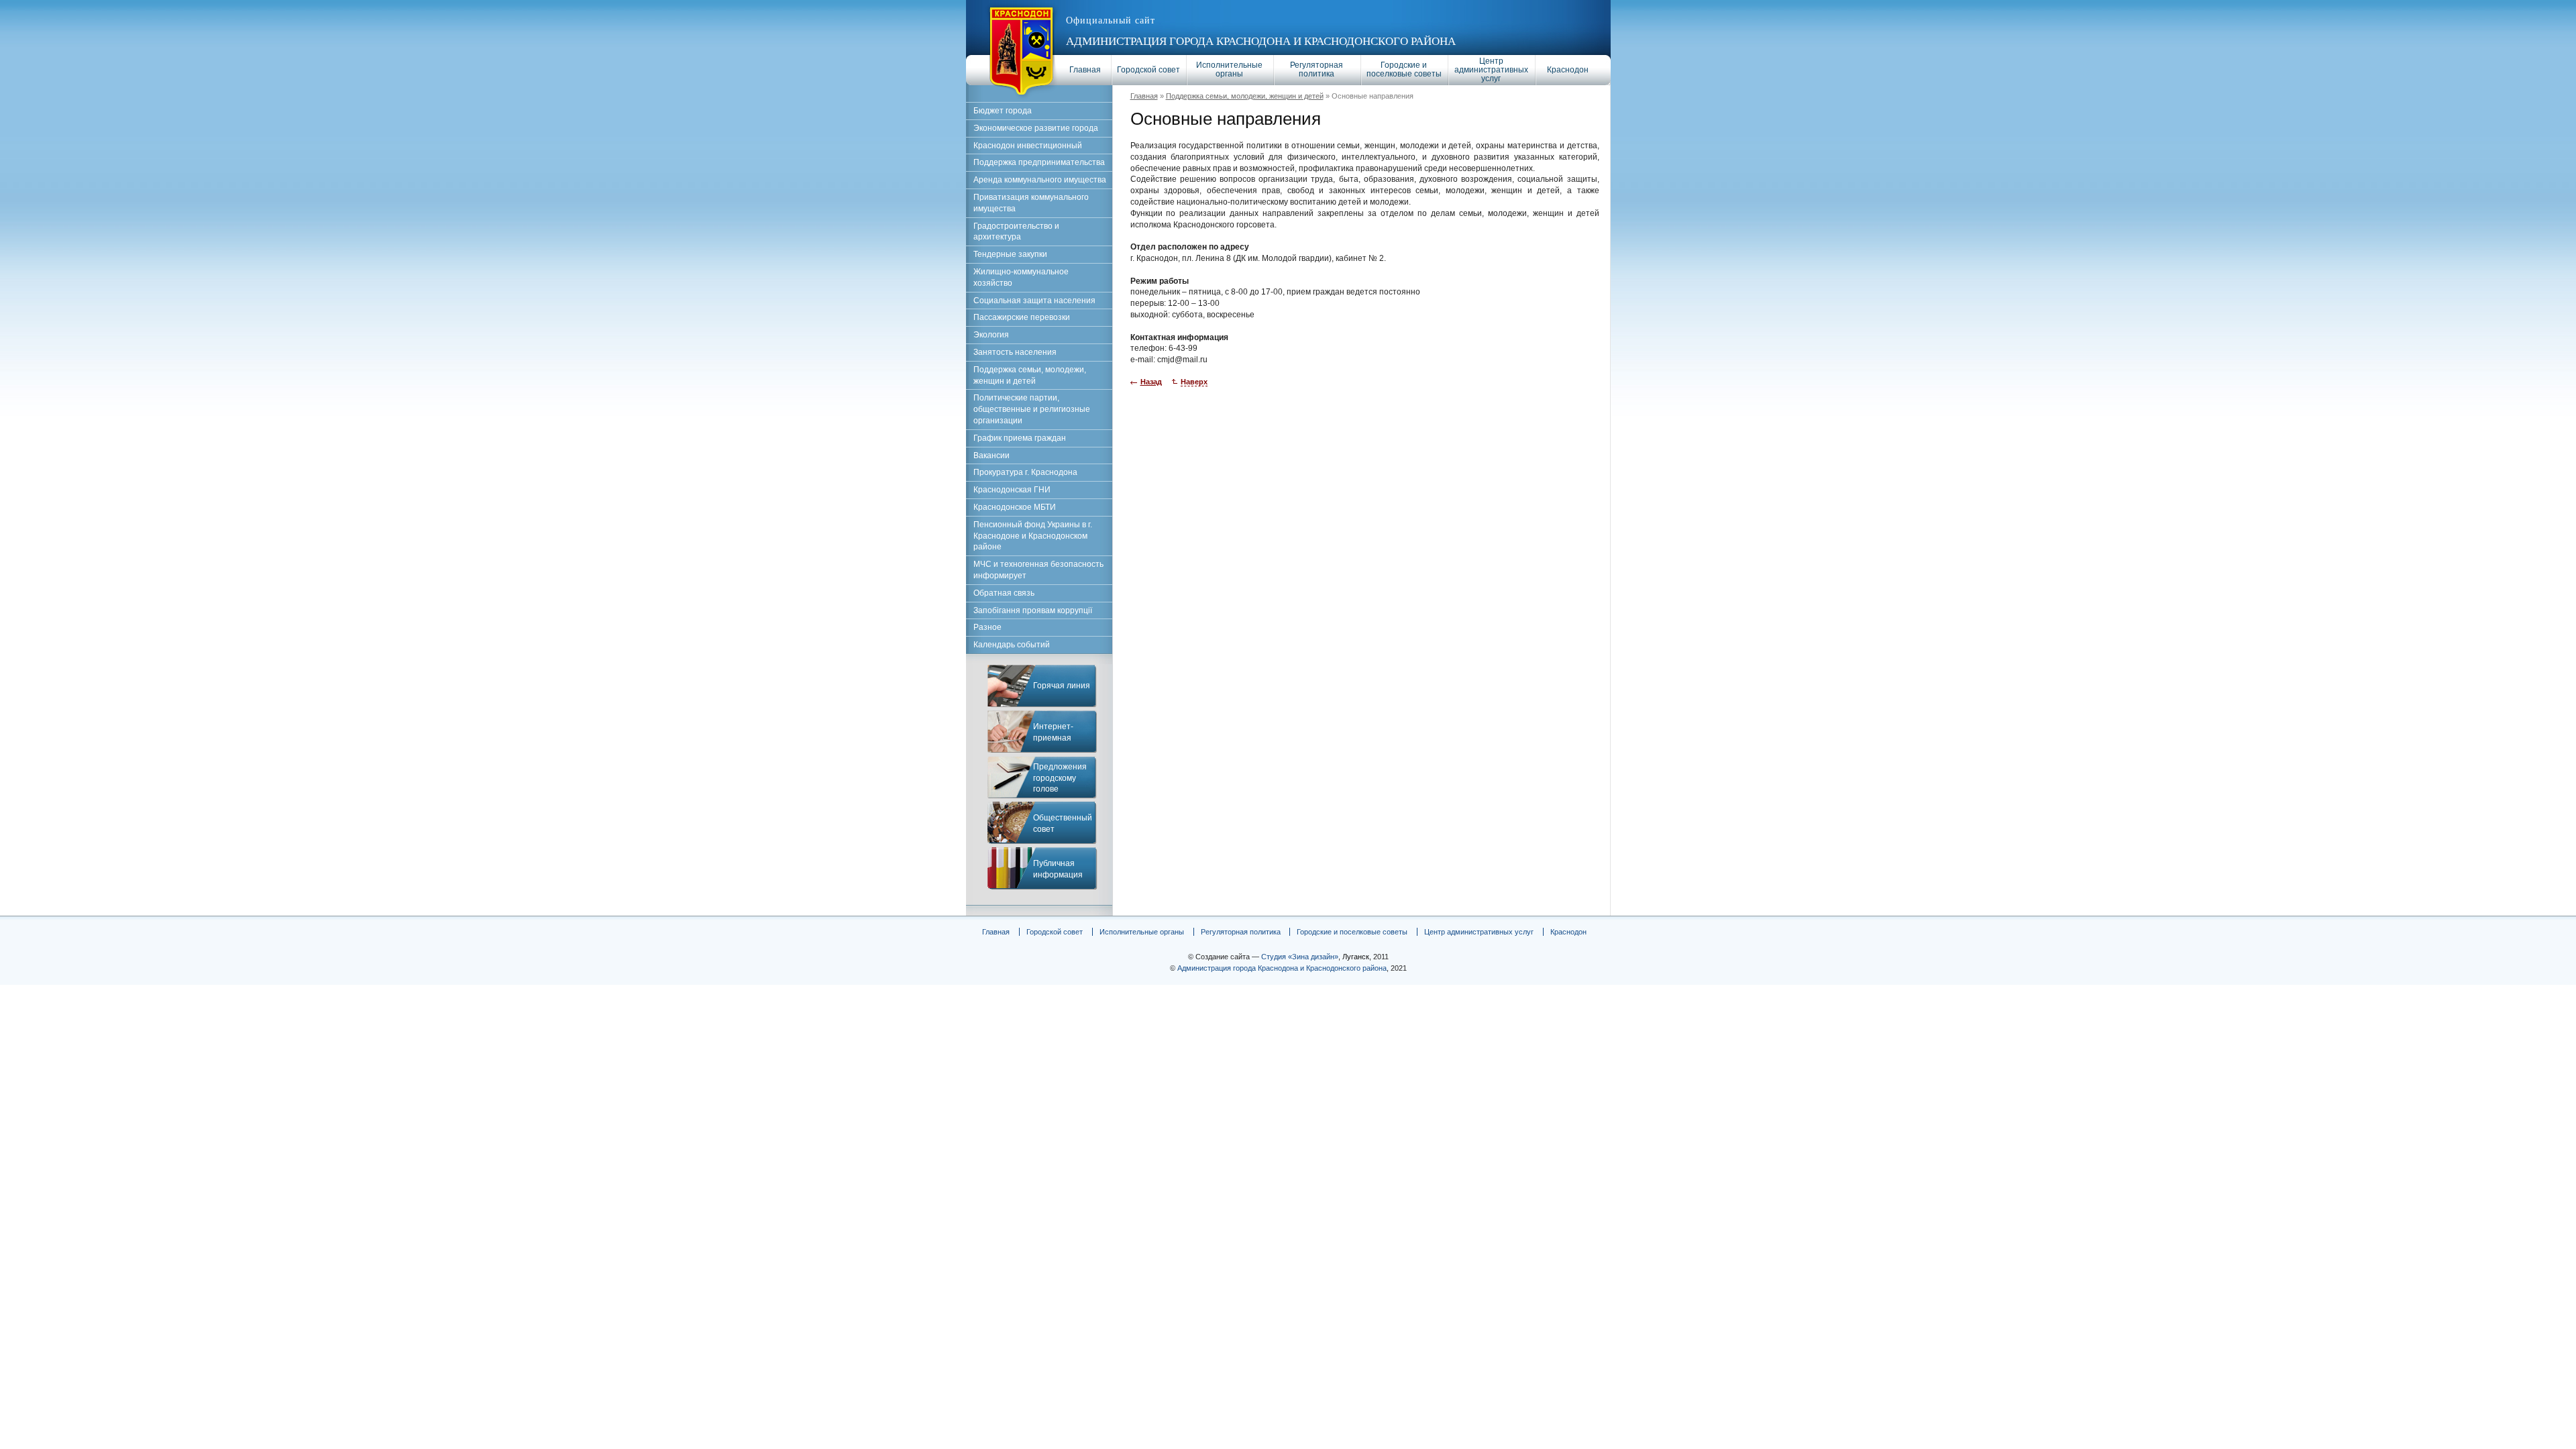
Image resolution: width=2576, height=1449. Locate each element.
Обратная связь (1004, 593)
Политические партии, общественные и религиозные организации (1032, 409)
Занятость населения (1015, 352)
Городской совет (1148, 70)
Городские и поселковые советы (1404, 69)
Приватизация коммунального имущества (1031, 203)
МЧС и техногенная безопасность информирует (1038, 570)
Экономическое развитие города (1036, 128)
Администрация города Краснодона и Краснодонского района (1261, 41)
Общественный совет (1063, 823)
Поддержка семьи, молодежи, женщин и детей (1245, 96)
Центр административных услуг (1491, 70)
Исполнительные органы (1229, 69)
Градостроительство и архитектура (1016, 232)
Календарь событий (1012, 645)
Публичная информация (1058, 869)
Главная (1085, 70)
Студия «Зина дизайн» (1300, 957)
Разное (987, 627)
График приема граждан (1020, 438)
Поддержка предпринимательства (1039, 162)
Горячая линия (1062, 686)
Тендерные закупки (1010, 254)
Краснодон (1568, 70)
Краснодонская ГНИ (1012, 490)
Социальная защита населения (1034, 301)
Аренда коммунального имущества (1040, 180)
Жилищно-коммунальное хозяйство (1021, 277)
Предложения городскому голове (1060, 778)
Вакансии (991, 455)
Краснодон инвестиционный (1028, 146)
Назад (1151, 382)
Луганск (1356, 957)
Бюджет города (1003, 111)
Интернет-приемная (1053, 732)
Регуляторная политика (1317, 69)
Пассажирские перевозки (1022, 317)
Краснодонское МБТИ (1015, 507)
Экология (991, 335)
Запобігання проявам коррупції (1033, 610)
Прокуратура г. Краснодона (1025, 472)
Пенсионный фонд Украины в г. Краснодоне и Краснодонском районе (1033, 536)
